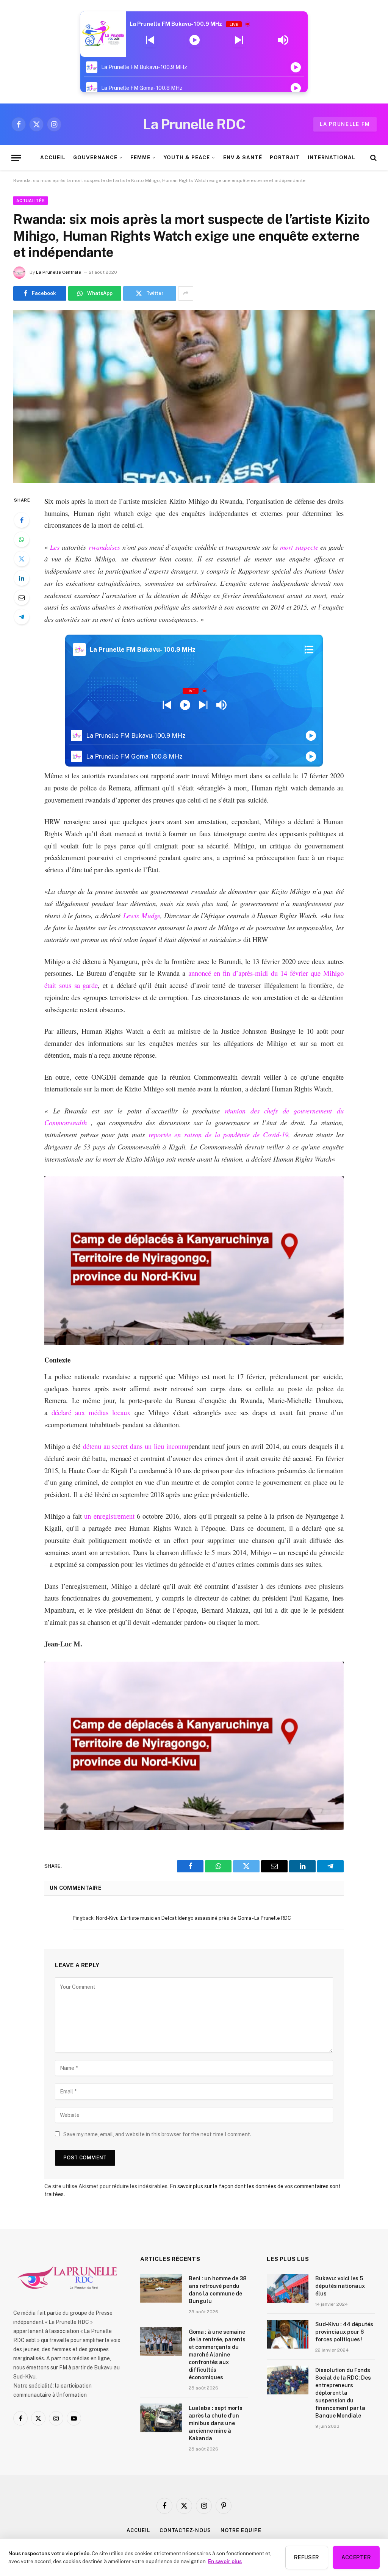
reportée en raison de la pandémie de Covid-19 (218, 1134)
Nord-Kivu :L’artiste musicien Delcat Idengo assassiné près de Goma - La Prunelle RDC (193, 1918)
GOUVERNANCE (95, 157)
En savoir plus (225, 2561)
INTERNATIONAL (331, 157)
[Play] (195, 40)
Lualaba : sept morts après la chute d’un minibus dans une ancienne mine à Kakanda (216, 2423)
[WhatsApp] (22, 539)
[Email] (22, 597)
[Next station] (150, 40)
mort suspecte (299, 547)
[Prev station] (239, 40)
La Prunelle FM (345, 124)
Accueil (138, 2530)
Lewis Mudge (142, 915)
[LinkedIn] (22, 578)
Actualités (31, 201)
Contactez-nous (185, 2530)
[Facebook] (22, 520)
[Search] (373, 158)
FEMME (140, 157)
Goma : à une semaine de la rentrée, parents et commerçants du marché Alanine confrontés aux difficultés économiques (217, 2355)
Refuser (307, 2557)
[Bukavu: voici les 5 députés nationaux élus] (288, 2288)
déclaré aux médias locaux (91, 1412)
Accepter (356, 2557)
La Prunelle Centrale (59, 272)
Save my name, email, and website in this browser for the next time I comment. (157, 2134)
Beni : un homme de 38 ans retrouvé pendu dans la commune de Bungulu (218, 2290)
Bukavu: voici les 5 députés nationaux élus (340, 2286)
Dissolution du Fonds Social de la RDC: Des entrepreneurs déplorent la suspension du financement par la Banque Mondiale (343, 2393)
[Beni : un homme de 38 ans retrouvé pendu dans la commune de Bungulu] (161, 2288)
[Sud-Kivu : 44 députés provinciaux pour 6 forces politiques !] (288, 2334)
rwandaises (104, 547)
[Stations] (309, 649)
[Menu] (16, 158)
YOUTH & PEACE (187, 157)
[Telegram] (22, 617)
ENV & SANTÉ (243, 157)
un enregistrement (109, 1516)
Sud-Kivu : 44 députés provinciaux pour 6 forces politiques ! (344, 2332)
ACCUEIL (53, 157)
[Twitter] (22, 559)
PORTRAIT (285, 157)
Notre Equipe (241, 2530)
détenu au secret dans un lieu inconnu (136, 1446)
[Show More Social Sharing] (186, 293)
